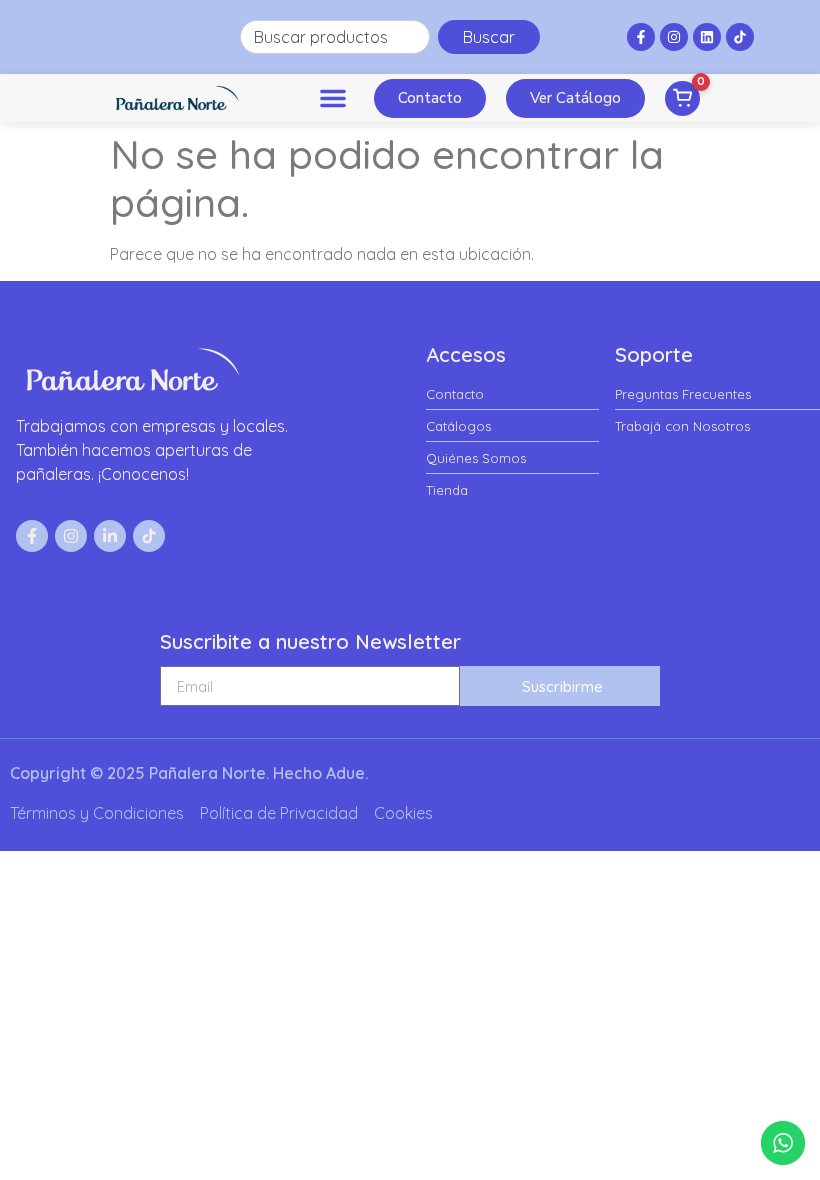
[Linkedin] (707, 37)
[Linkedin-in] (110, 536)
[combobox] (335, 37)
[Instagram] (674, 37)
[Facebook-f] (641, 37)
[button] (333, 98)
